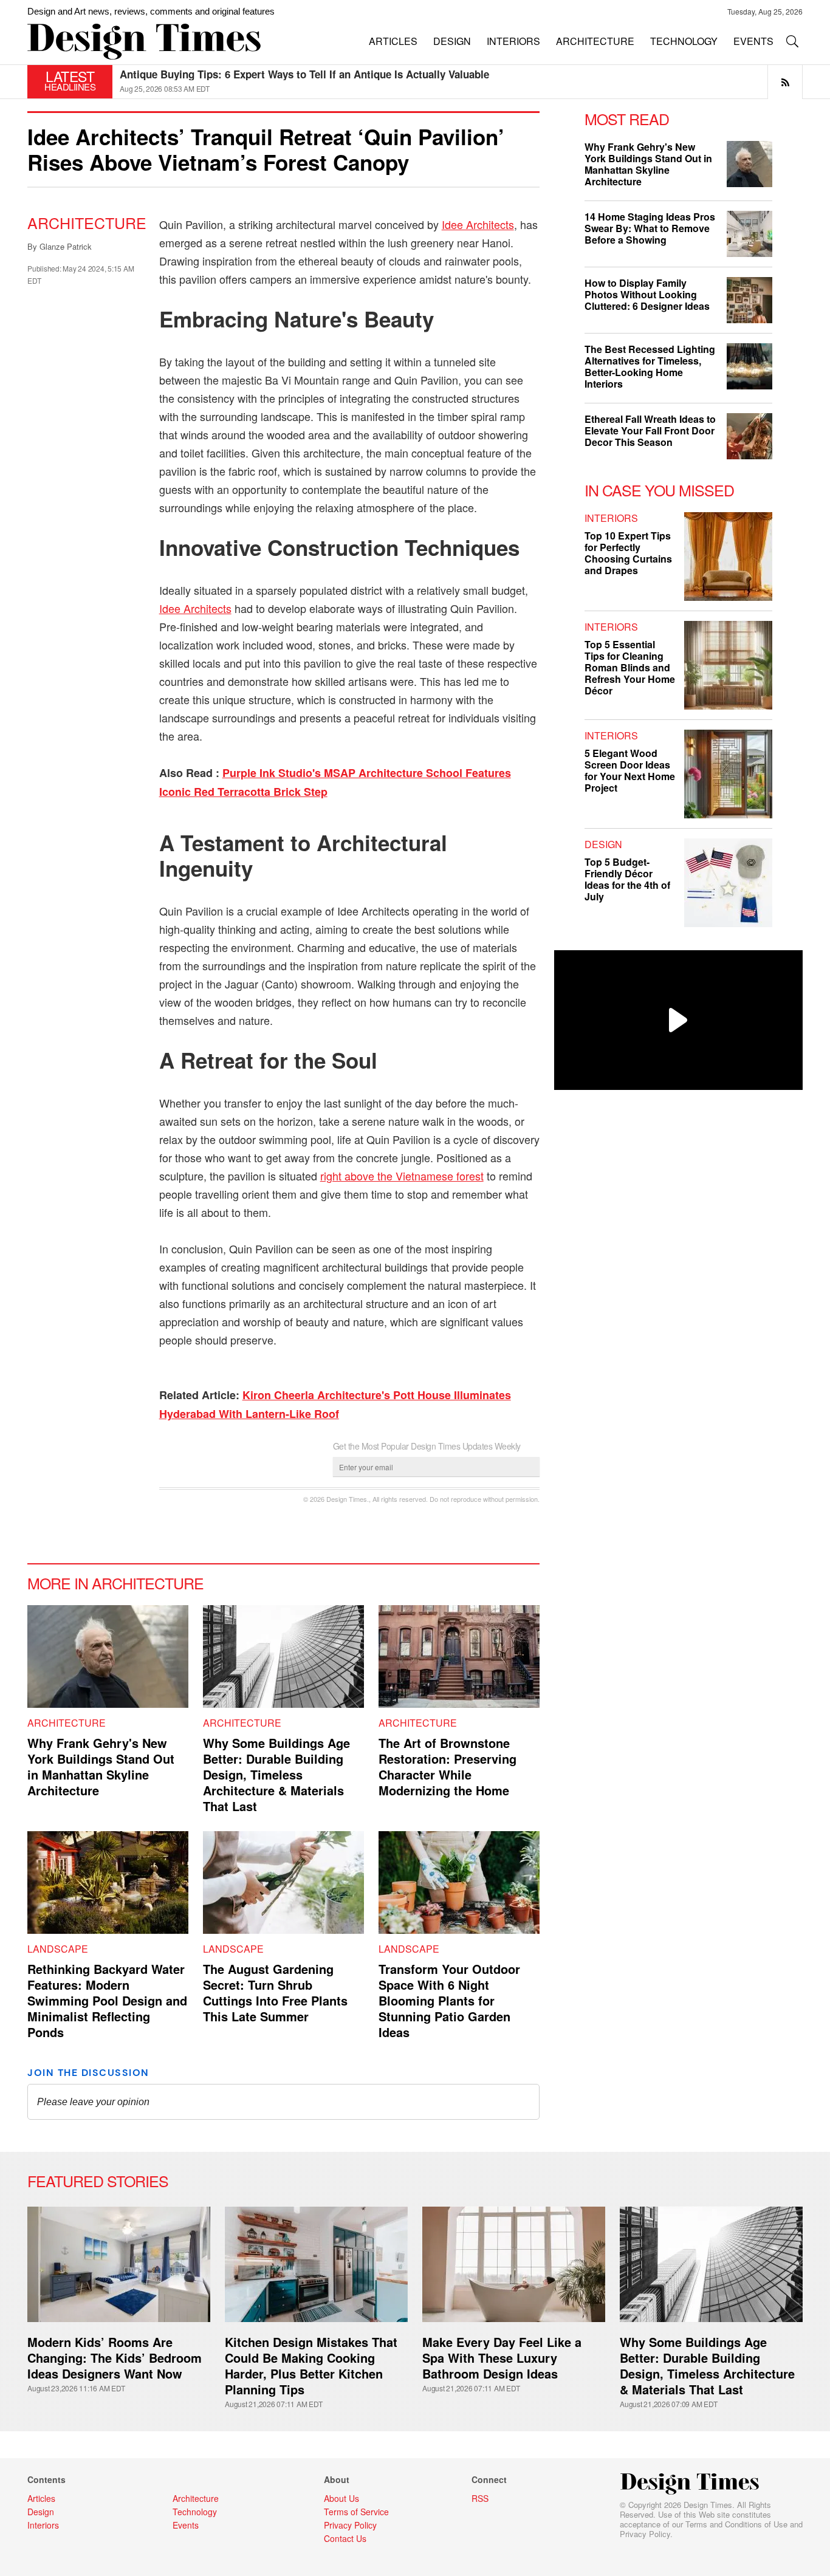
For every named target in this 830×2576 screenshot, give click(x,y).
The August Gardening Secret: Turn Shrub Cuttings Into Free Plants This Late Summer (275, 1992)
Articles (41, 2498)
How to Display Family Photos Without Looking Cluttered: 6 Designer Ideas (647, 294)
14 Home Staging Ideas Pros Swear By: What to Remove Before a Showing (650, 228)
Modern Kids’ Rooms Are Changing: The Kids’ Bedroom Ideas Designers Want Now (115, 2358)
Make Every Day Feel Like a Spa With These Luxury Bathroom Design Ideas (502, 2358)
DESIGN (452, 41)
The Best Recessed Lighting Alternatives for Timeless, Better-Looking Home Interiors (650, 366)
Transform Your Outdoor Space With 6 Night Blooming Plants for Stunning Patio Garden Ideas (449, 2000)
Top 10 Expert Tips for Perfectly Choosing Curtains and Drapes (628, 553)
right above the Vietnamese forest (402, 1176)
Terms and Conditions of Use (736, 2524)
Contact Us (345, 2538)
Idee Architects (478, 224)
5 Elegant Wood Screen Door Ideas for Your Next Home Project (630, 770)
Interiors (611, 518)
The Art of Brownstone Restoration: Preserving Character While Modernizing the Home (448, 1766)
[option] (461, 82)
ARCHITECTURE (595, 41)
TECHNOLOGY (684, 41)
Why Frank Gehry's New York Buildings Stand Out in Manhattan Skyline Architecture (101, 1766)
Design (603, 844)
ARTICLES (393, 41)
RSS (480, 2498)
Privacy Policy (645, 2534)
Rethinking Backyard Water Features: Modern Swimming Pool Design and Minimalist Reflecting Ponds (107, 2000)
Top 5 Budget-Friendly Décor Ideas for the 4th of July (627, 879)
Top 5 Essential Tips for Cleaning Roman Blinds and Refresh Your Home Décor (630, 667)
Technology (195, 2512)
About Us (341, 2498)
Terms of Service (356, 2512)
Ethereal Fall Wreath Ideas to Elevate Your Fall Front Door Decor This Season (650, 430)
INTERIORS (513, 41)
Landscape (58, 1949)
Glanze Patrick (66, 246)
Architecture (87, 222)
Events (186, 2525)
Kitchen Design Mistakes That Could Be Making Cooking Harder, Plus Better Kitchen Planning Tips (311, 2365)
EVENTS (753, 41)
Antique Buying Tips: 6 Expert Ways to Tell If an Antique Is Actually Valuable (304, 74)
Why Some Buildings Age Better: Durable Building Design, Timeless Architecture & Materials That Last (276, 1774)
